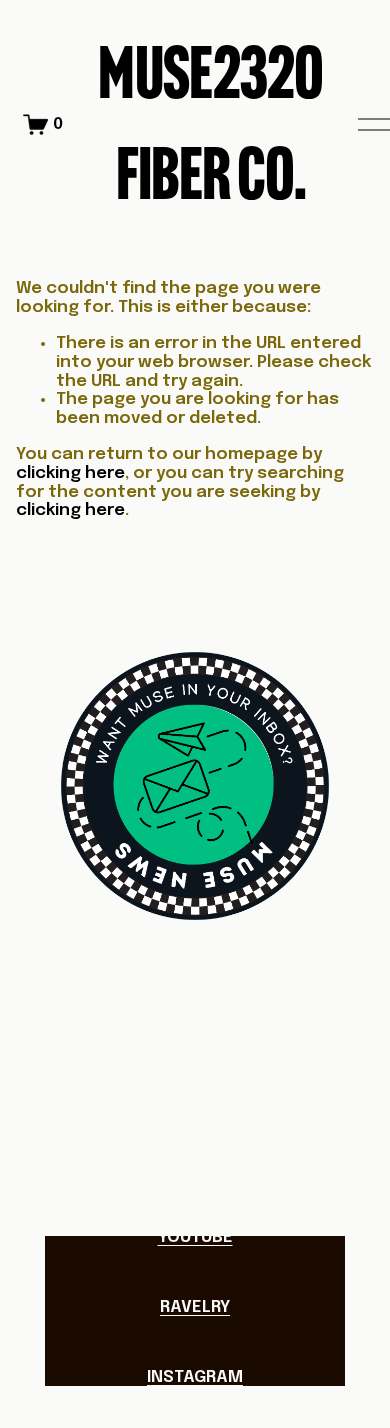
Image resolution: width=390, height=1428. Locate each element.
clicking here (70, 473)
